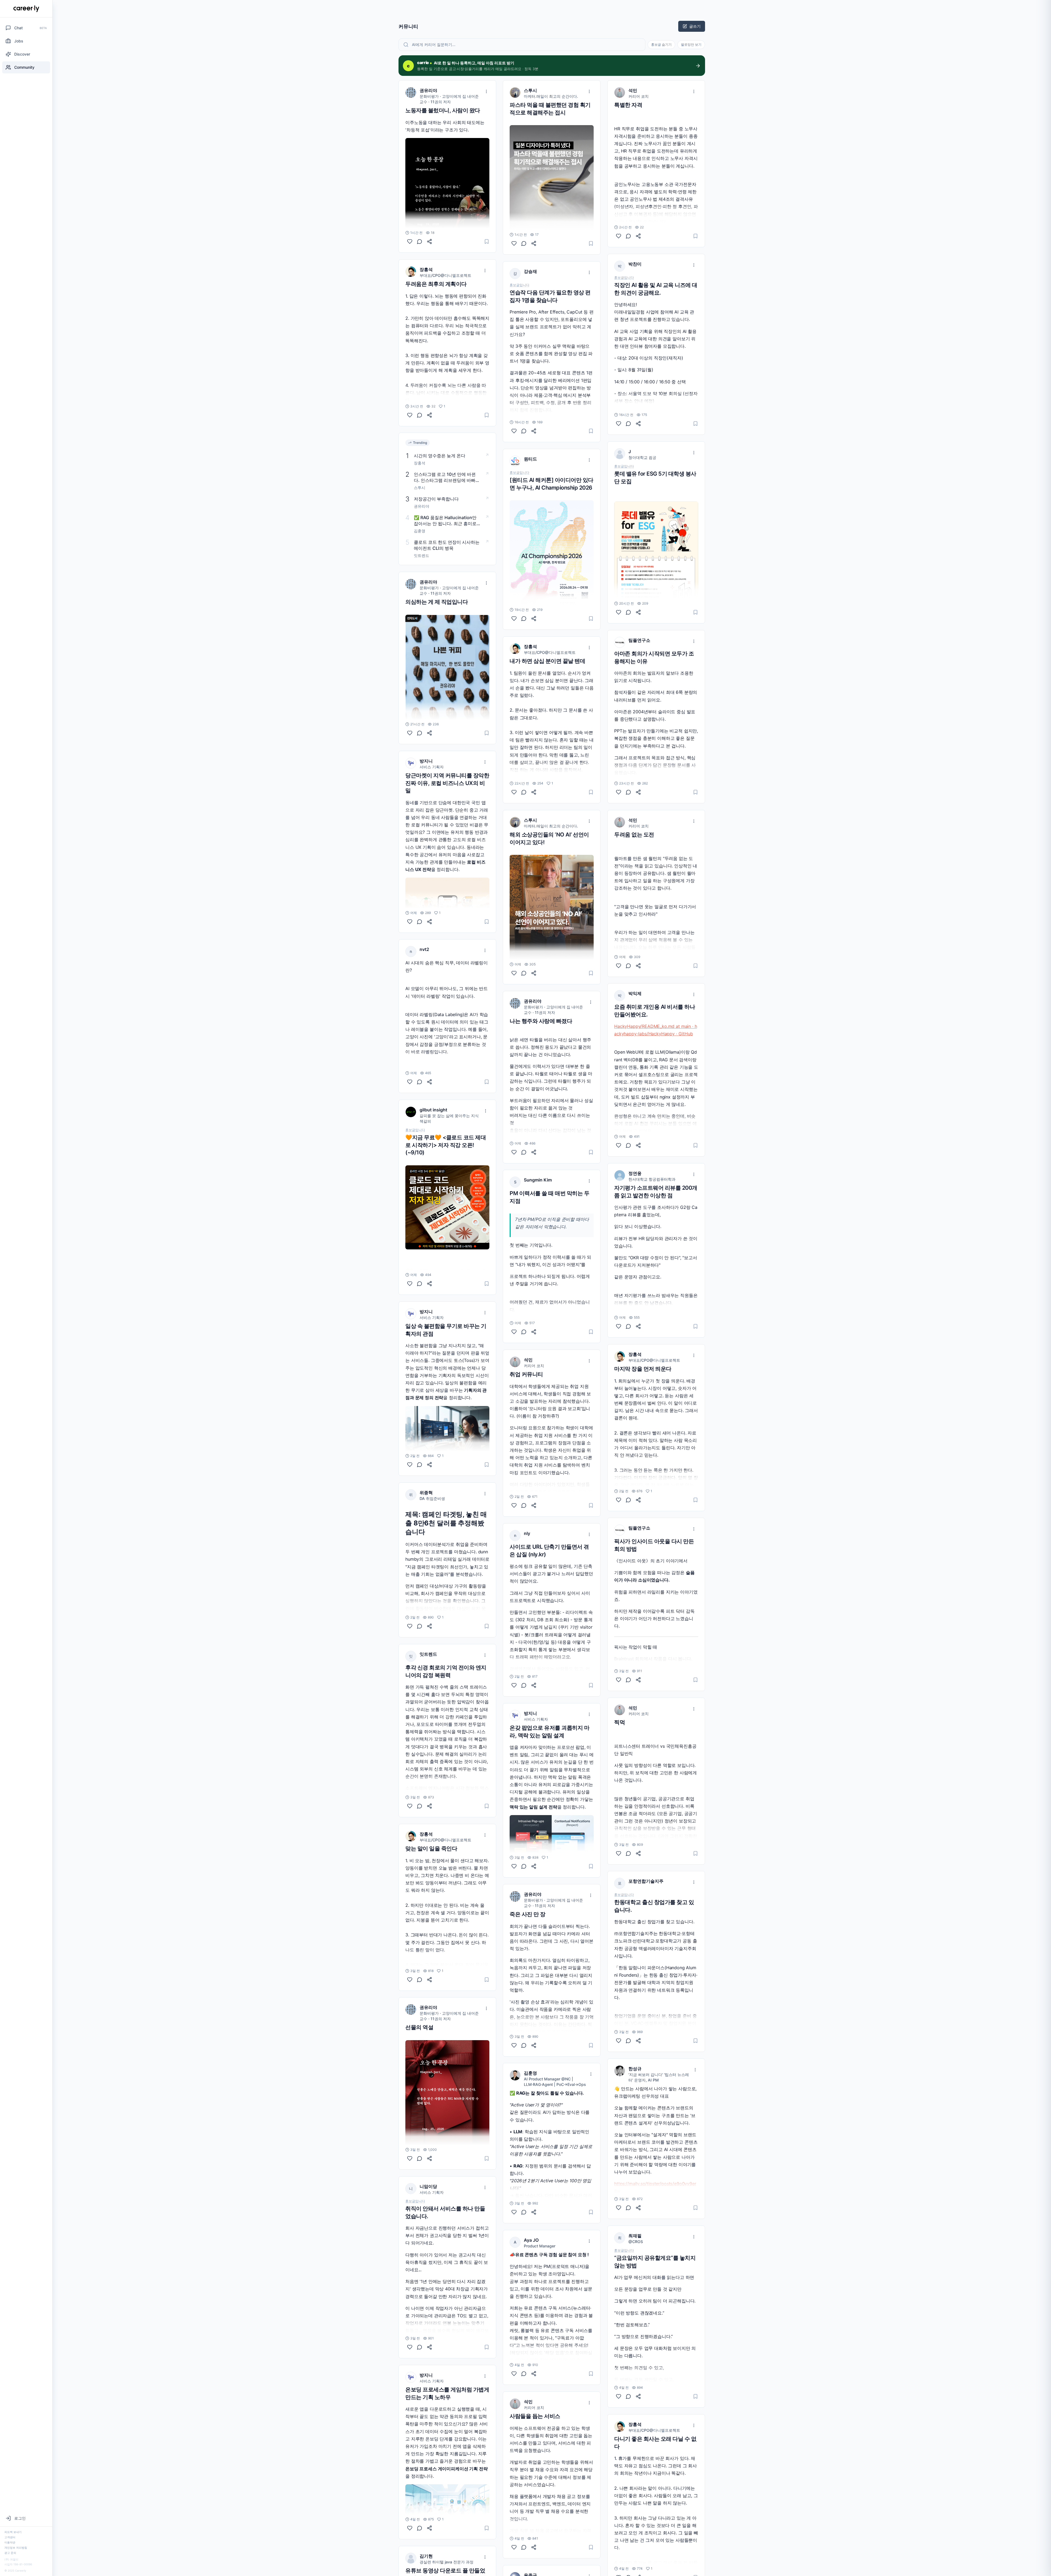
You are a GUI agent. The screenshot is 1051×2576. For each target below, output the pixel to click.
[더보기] (486, 91)
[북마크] (487, 242)
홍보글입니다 (415, 1130)
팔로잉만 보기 (691, 44)
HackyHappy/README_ (638, 1026)
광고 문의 (10, 2553)
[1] (410, 415)
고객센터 (10, 2537)
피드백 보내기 (13, 2532)
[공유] (429, 242)
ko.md (668, 1026)
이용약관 (10, 2542)
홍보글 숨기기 (661, 44)
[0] (410, 242)
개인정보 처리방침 (16, 2548)
